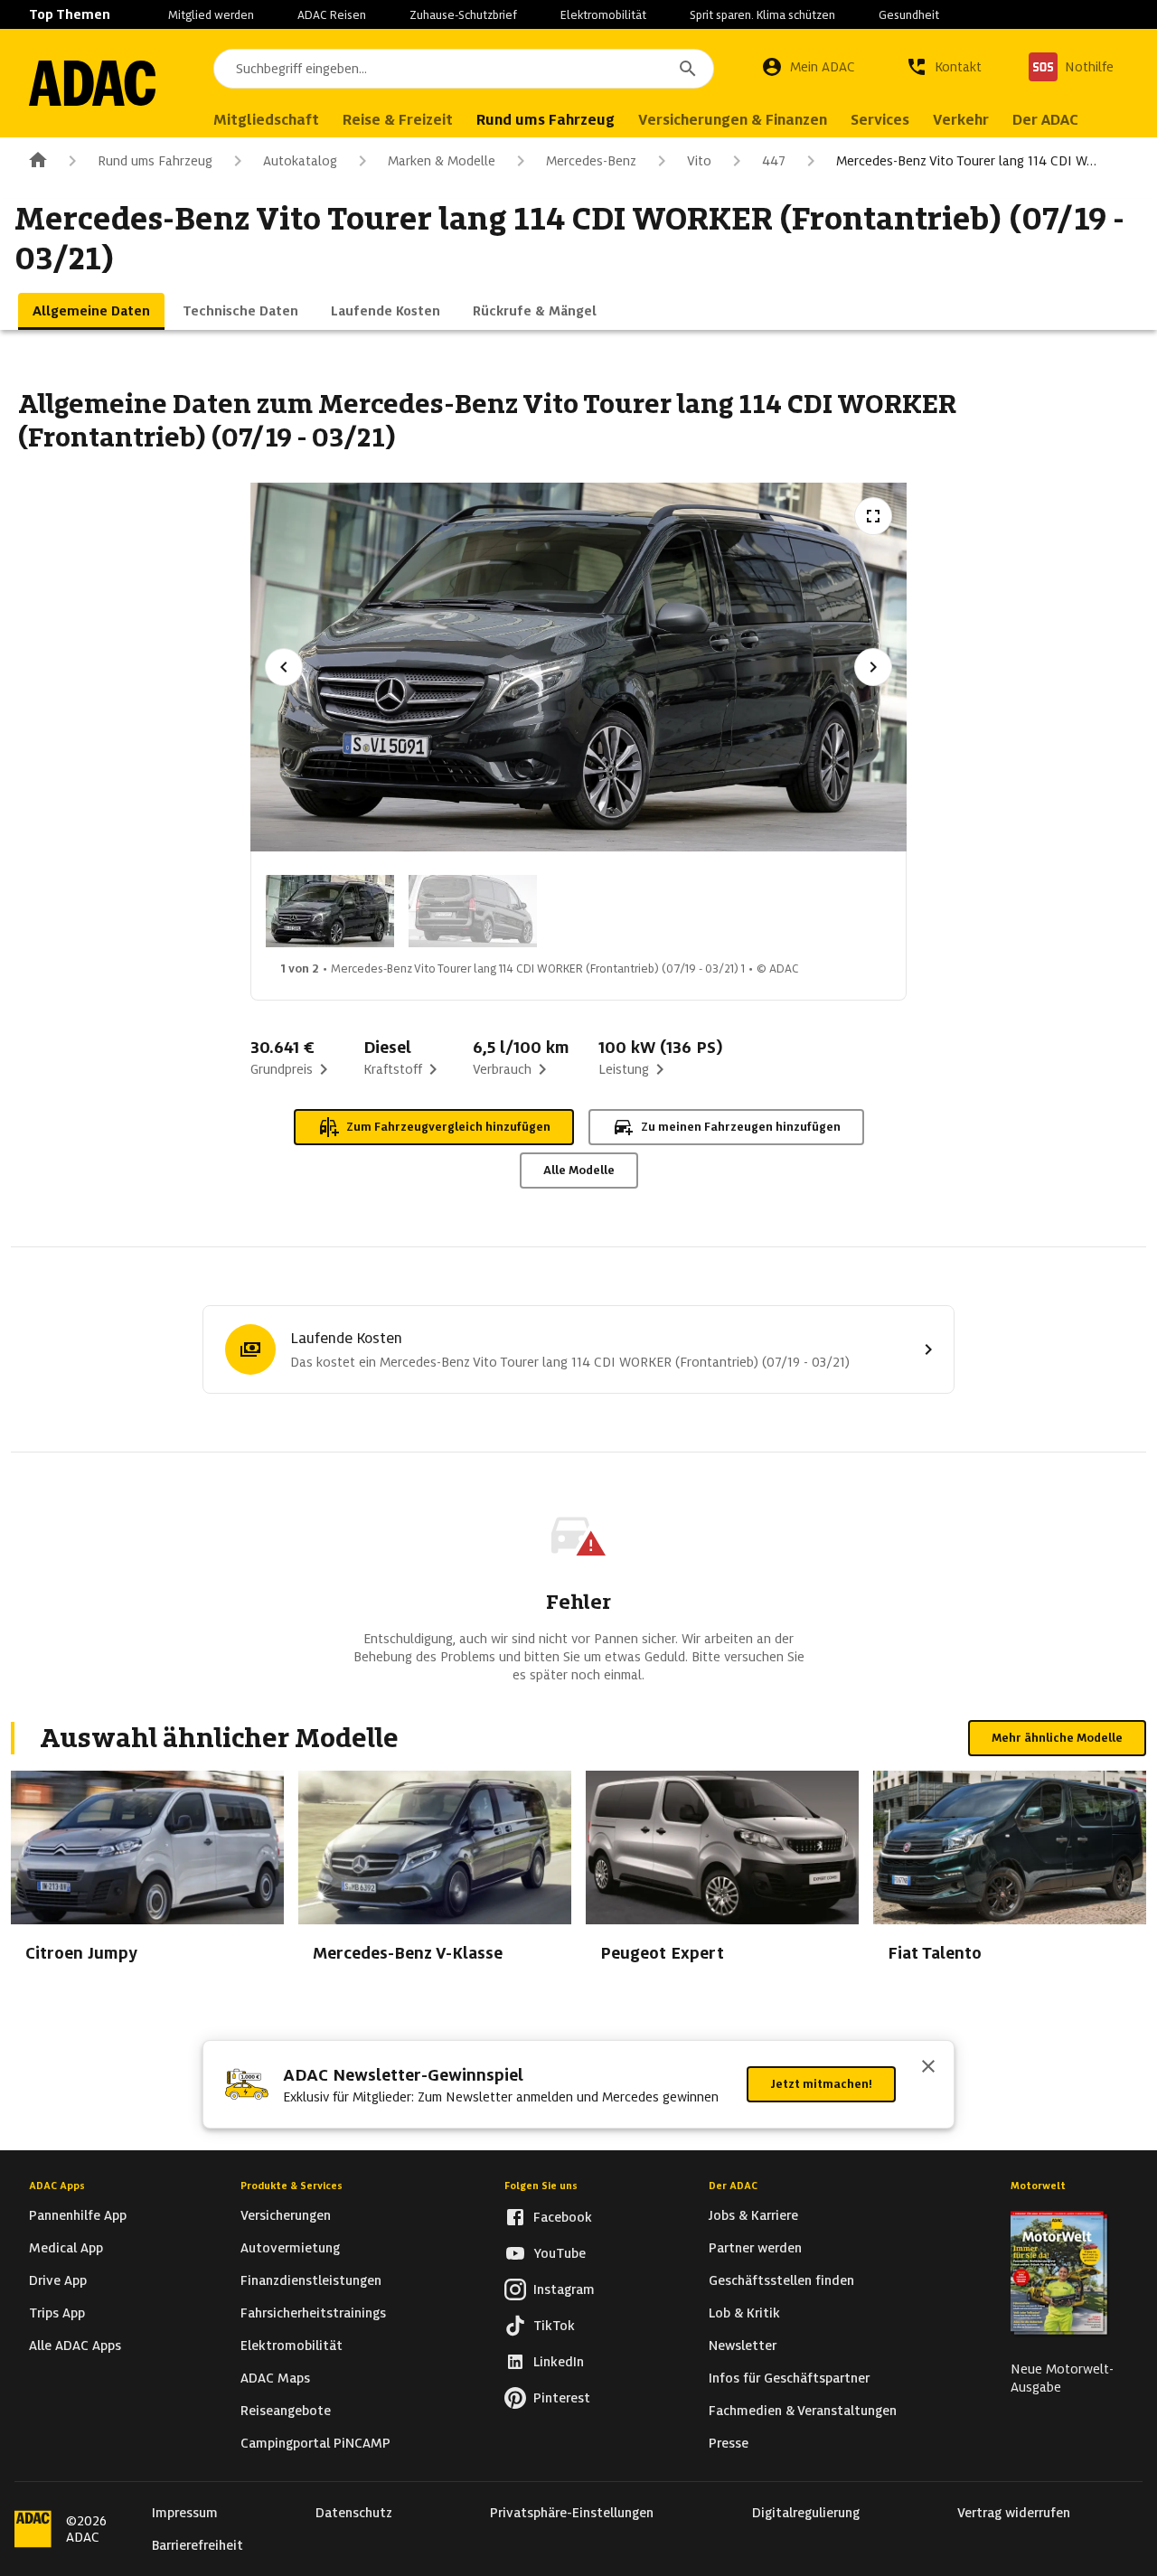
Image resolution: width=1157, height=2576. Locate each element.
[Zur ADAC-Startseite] (92, 83)
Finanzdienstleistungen (311, 2280)
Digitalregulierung (806, 2513)
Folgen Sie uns (541, 2186)
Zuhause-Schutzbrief (463, 15)
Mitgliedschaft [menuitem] (266, 120)
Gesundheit (909, 15)
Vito (699, 161)
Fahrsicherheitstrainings (313, 2313)
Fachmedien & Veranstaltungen (803, 2411)
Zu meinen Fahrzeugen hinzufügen (741, 1127)
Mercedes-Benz (591, 161)
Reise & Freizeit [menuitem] (398, 120)
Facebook (563, 2217)
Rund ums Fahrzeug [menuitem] (546, 120)
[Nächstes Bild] (873, 667)
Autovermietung (290, 2248)
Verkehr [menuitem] (961, 120)
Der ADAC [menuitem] (1045, 120)
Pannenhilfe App (78, 2215)
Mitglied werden (211, 15)
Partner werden (755, 2248)
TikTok (554, 2326)
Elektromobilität (603, 15)
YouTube (560, 2253)
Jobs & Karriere (753, 2215)
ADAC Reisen (332, 15)
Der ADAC (733, 2186)
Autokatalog (300, 161)
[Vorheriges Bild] (284, 667)
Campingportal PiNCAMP (315, 2443)
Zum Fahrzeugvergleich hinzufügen (448, 1127)
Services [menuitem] (880, 120)
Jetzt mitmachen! (821, 2084)
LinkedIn (559, 2362)
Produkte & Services (292, 2186)
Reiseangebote (286, 2411)
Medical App (66, 2248)
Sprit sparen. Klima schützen (762, 15)
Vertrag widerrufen (1014, 2513)
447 (774, 161)
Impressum (185, 2513)
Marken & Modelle (442, 161)
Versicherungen (286, 2215)
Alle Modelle (579, 1170)
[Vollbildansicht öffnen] (873, 516)
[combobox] (464, 69)
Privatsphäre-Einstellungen (572, 2513)
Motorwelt (1038, 2186)
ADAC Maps (275, 2378)
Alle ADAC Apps (75, 2346)
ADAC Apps (57, 2186)
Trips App (57, 2313)
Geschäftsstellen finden (781, 2280)
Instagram (564, 2289)
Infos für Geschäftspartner (789, 2378)
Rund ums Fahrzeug (155, 161)
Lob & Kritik (744, 2313)
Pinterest (562, 2398)
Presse (729, 2443)
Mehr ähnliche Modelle (1057, 1738)
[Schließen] (928, 2068)
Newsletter (743, 2346)
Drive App (58, 2280)
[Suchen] (688, 69)
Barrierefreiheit (198, 2545)
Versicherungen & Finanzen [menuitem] (733, 120)
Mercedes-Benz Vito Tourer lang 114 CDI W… (966, 161)
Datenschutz (354, 2513)
